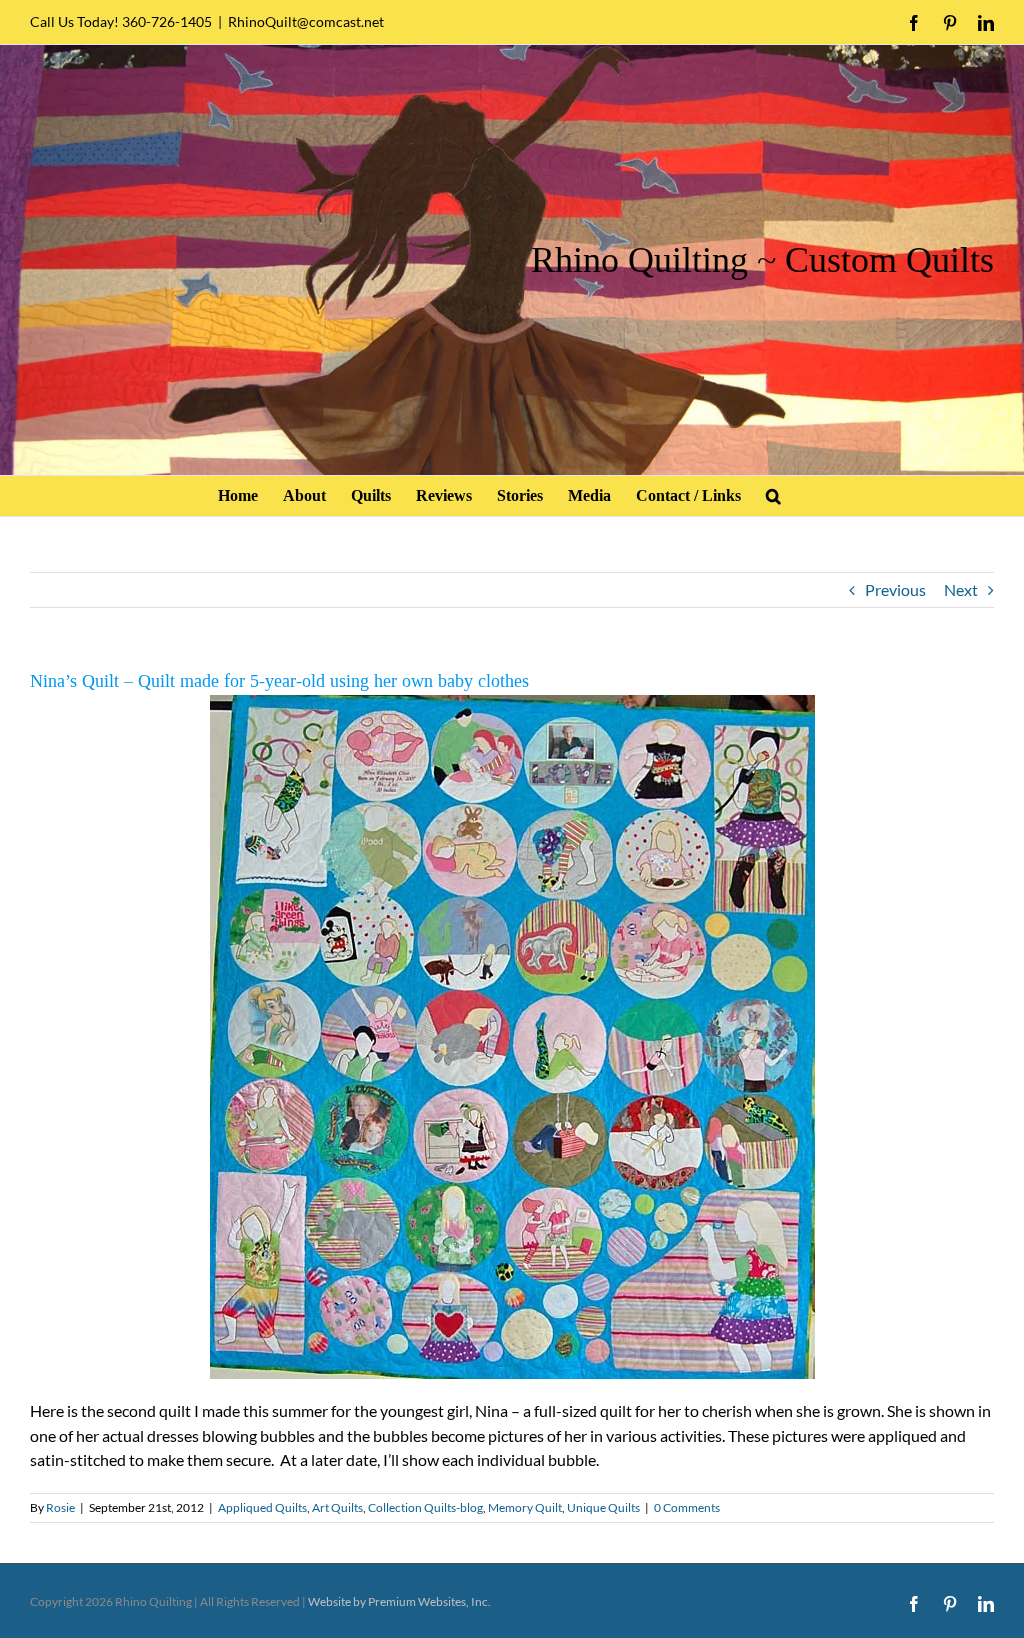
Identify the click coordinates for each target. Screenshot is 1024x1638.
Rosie (60, 1507)
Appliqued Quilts (262, 1507)
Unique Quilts (603, 1507)
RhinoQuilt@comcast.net (306, 21)
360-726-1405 (167, 21)
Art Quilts (337, 1507)
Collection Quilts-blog (425, 1507)
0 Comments (687, 1507)
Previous (895, 589)
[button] (773, 496)
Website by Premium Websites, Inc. (399, 1601)
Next (961, 589)
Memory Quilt (525, 1507)
